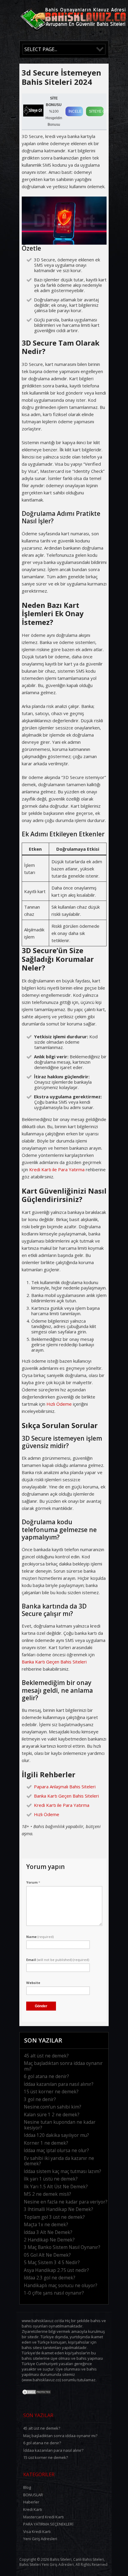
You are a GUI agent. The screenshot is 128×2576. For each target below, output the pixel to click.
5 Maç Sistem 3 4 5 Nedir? (52, 2263)
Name (40, 1937)
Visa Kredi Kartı (37, 2531)
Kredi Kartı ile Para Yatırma (57, 1169)
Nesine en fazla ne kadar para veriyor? (66, 2202)
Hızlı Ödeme (59, 1404)
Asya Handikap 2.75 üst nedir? (56, 2270)
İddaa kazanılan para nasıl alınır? (59, 2084)
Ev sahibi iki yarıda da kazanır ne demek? (59, 2161)
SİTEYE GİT (96, 111)
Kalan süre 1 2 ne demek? (52, 2115)
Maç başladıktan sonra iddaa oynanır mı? (63, 2066)
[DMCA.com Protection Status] (37, 2393)
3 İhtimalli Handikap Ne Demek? (58, 2209)
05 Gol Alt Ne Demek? (47, 2255)
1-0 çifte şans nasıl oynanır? (54, 2293)
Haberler (31, 2502)
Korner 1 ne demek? (46, 2143)
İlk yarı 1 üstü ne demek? (51, 2179)
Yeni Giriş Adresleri (40, 2539)
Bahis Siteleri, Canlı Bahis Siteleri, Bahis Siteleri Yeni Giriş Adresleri (62, 2562)
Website (33, 1983)
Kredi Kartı (33, 2509)
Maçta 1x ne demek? (46, 2225)
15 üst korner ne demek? (51, 2092)
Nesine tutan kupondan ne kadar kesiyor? (60, 2125)
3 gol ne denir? (40, 2099)
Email (58, 1960)
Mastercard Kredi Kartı (43, 2517)
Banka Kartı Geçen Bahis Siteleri (54, 1662)
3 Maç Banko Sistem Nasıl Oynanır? (62, 2247)
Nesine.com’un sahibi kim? (53, 2107)
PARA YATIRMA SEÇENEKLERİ (48, 2524)
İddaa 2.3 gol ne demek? (50, 2278)
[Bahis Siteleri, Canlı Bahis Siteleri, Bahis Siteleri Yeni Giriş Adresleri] (73, 33)
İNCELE (75, 111)
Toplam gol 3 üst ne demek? (54, 2217)
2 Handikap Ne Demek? (49, 2240)
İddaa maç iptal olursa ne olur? (56, 2150)
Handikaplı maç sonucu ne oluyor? (61, 2286)
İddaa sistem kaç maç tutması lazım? (63, 2171)
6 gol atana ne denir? (46, 2076)
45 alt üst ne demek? (46, 2056)
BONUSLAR (33, 2495)
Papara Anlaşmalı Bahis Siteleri (65, 1787)
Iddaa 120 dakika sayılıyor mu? (56, 2135)
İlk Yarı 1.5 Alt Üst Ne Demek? (56, 2187)
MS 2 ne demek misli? (47, 2194)
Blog (27, 2487)
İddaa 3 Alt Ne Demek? (48, 2232)
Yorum (33, 1882)
